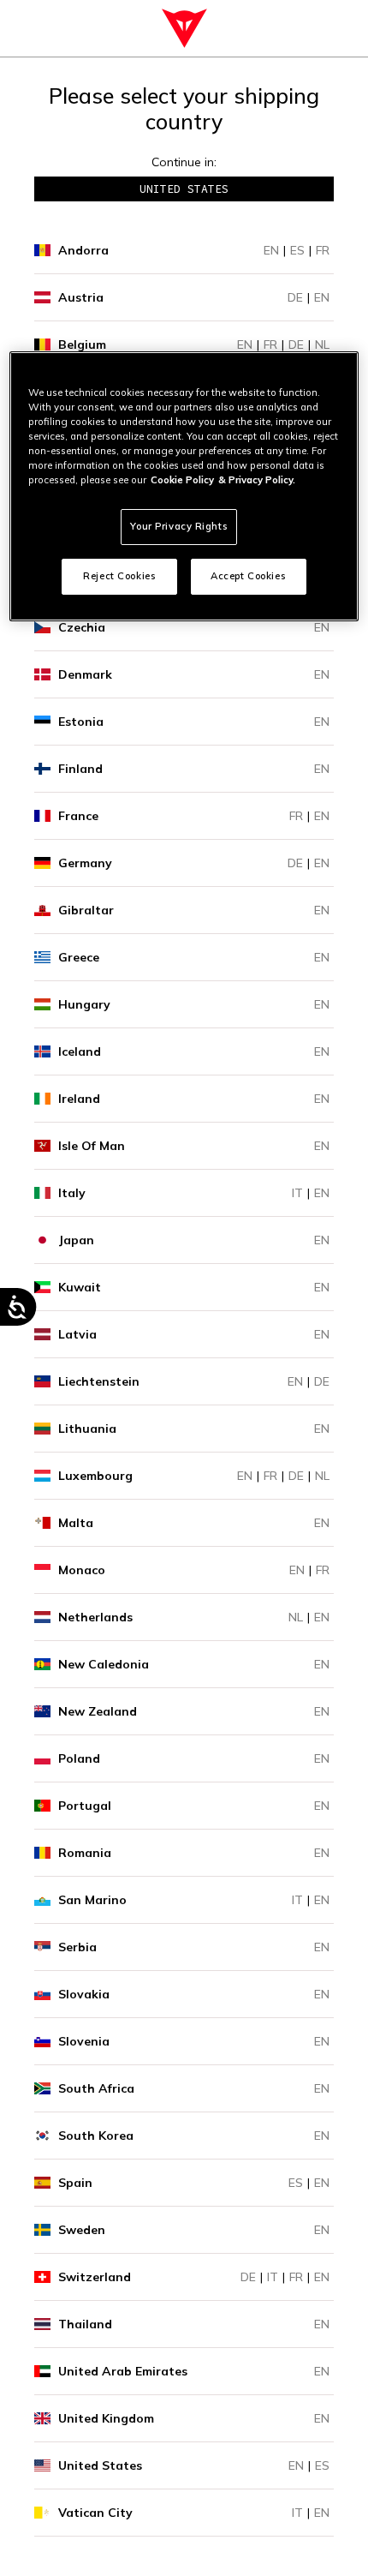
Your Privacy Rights (179, 526)
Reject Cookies (119, 576)
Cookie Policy (182, 480)
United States (184, 189)
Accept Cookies (248, 576)
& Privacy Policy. (257, 480)
